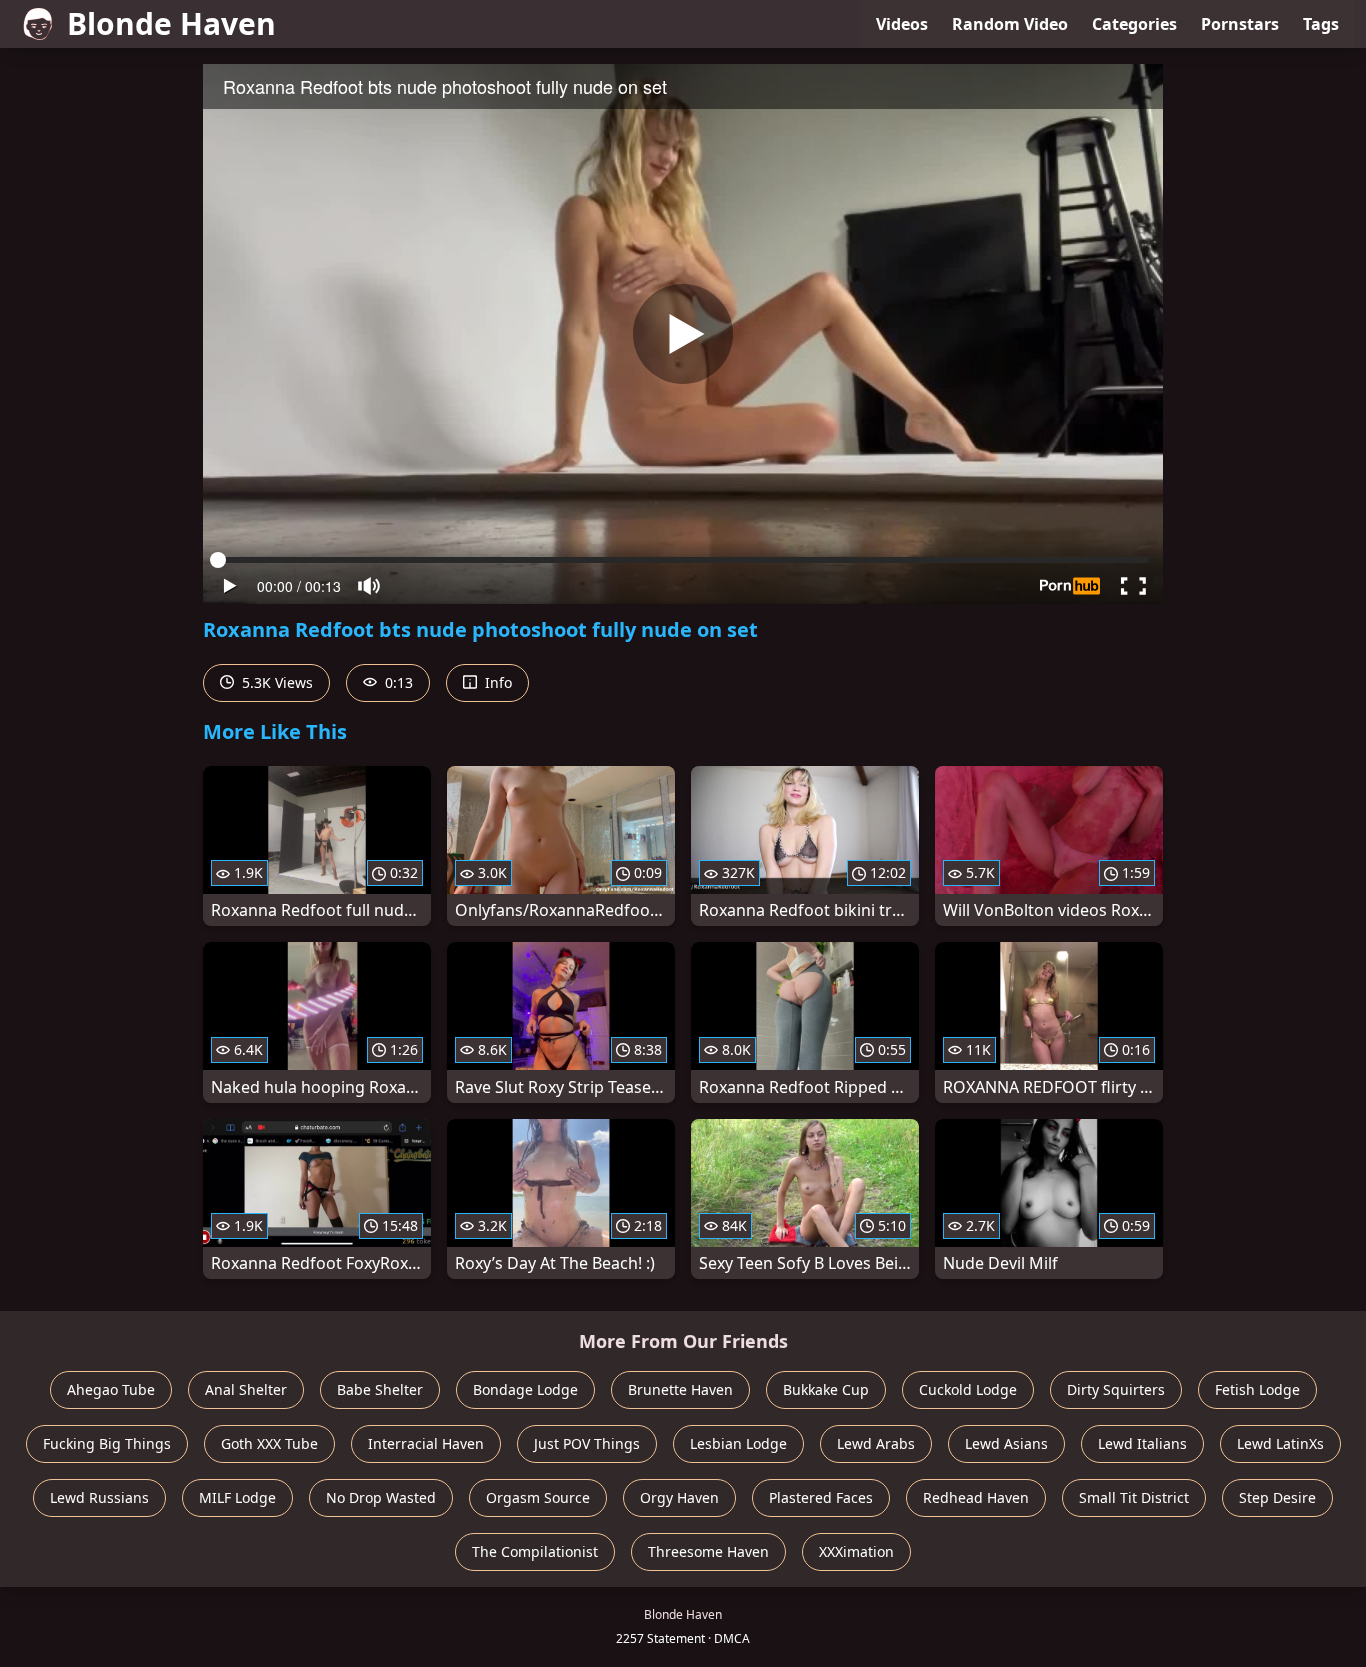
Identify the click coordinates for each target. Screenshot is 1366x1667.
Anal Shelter (246, 1389)
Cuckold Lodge (968, 1389)
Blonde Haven (171, 23)
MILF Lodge (237, 1497)
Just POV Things (587, 1443)
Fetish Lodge (1257, 1389)
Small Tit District (1134, 1497)
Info (496, 682)
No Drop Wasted (381, 1497)
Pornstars (1240, 24)
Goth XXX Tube (269, 1443)
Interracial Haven (426, 1443)
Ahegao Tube (111, 1389)
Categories (1134, 24)
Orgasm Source (538, 1497)
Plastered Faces (821, 1497)
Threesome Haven (708, 1551)
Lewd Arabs (876, 1443)
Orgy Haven (679, 1497)
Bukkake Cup (826, 1389)
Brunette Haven (680, 1389)
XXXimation (856, 1551)
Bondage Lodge (525, 1389)
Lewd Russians (99, 1497)
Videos (902, 24)
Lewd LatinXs (1280, 1443)
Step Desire (1277, 1497)
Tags (1321, 24)
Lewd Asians (1006, 1443)
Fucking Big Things (107, 1443)
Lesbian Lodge (738, 1443)
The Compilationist (535, 1551)
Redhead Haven (976, 1497)
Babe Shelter (380, 1389)
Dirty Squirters (1116, 1389)
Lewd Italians (1142, 1443)
